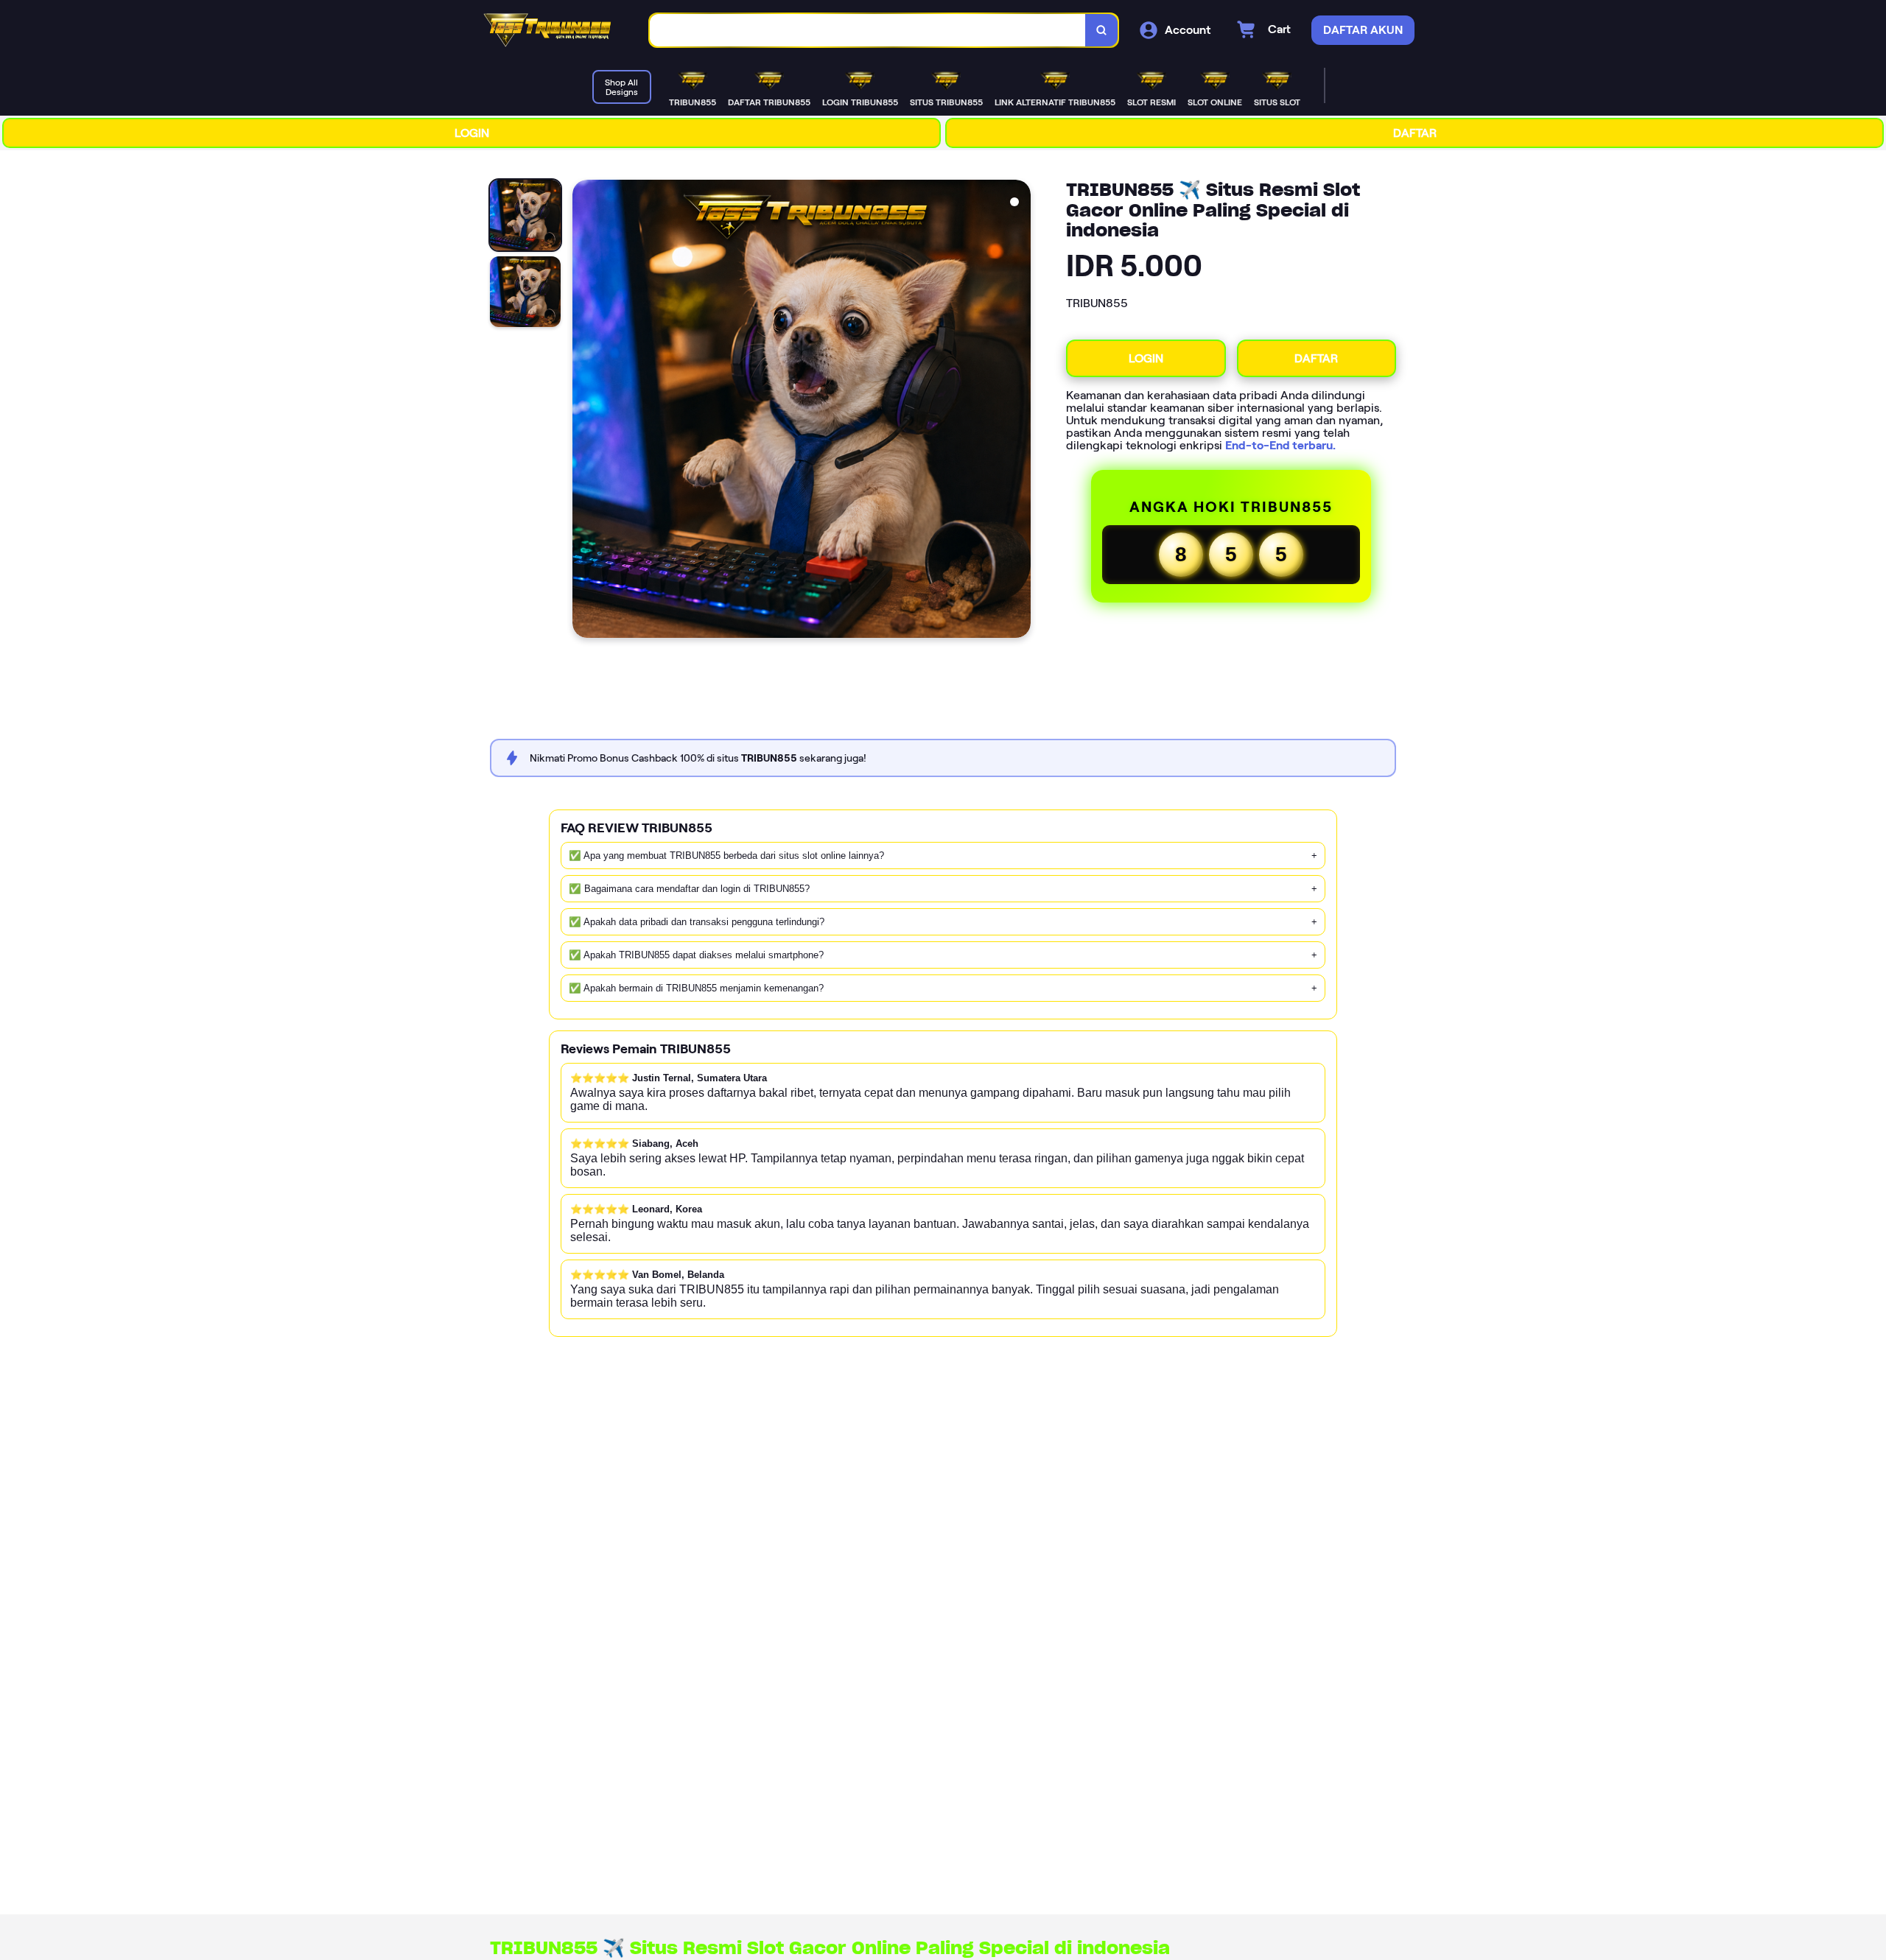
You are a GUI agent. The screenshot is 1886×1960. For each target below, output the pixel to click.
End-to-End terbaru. (1280, 445)
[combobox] (868, 31)
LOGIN (472, 133)
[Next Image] (1019, 411)
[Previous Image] (584, 411)
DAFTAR (1415, 133)
